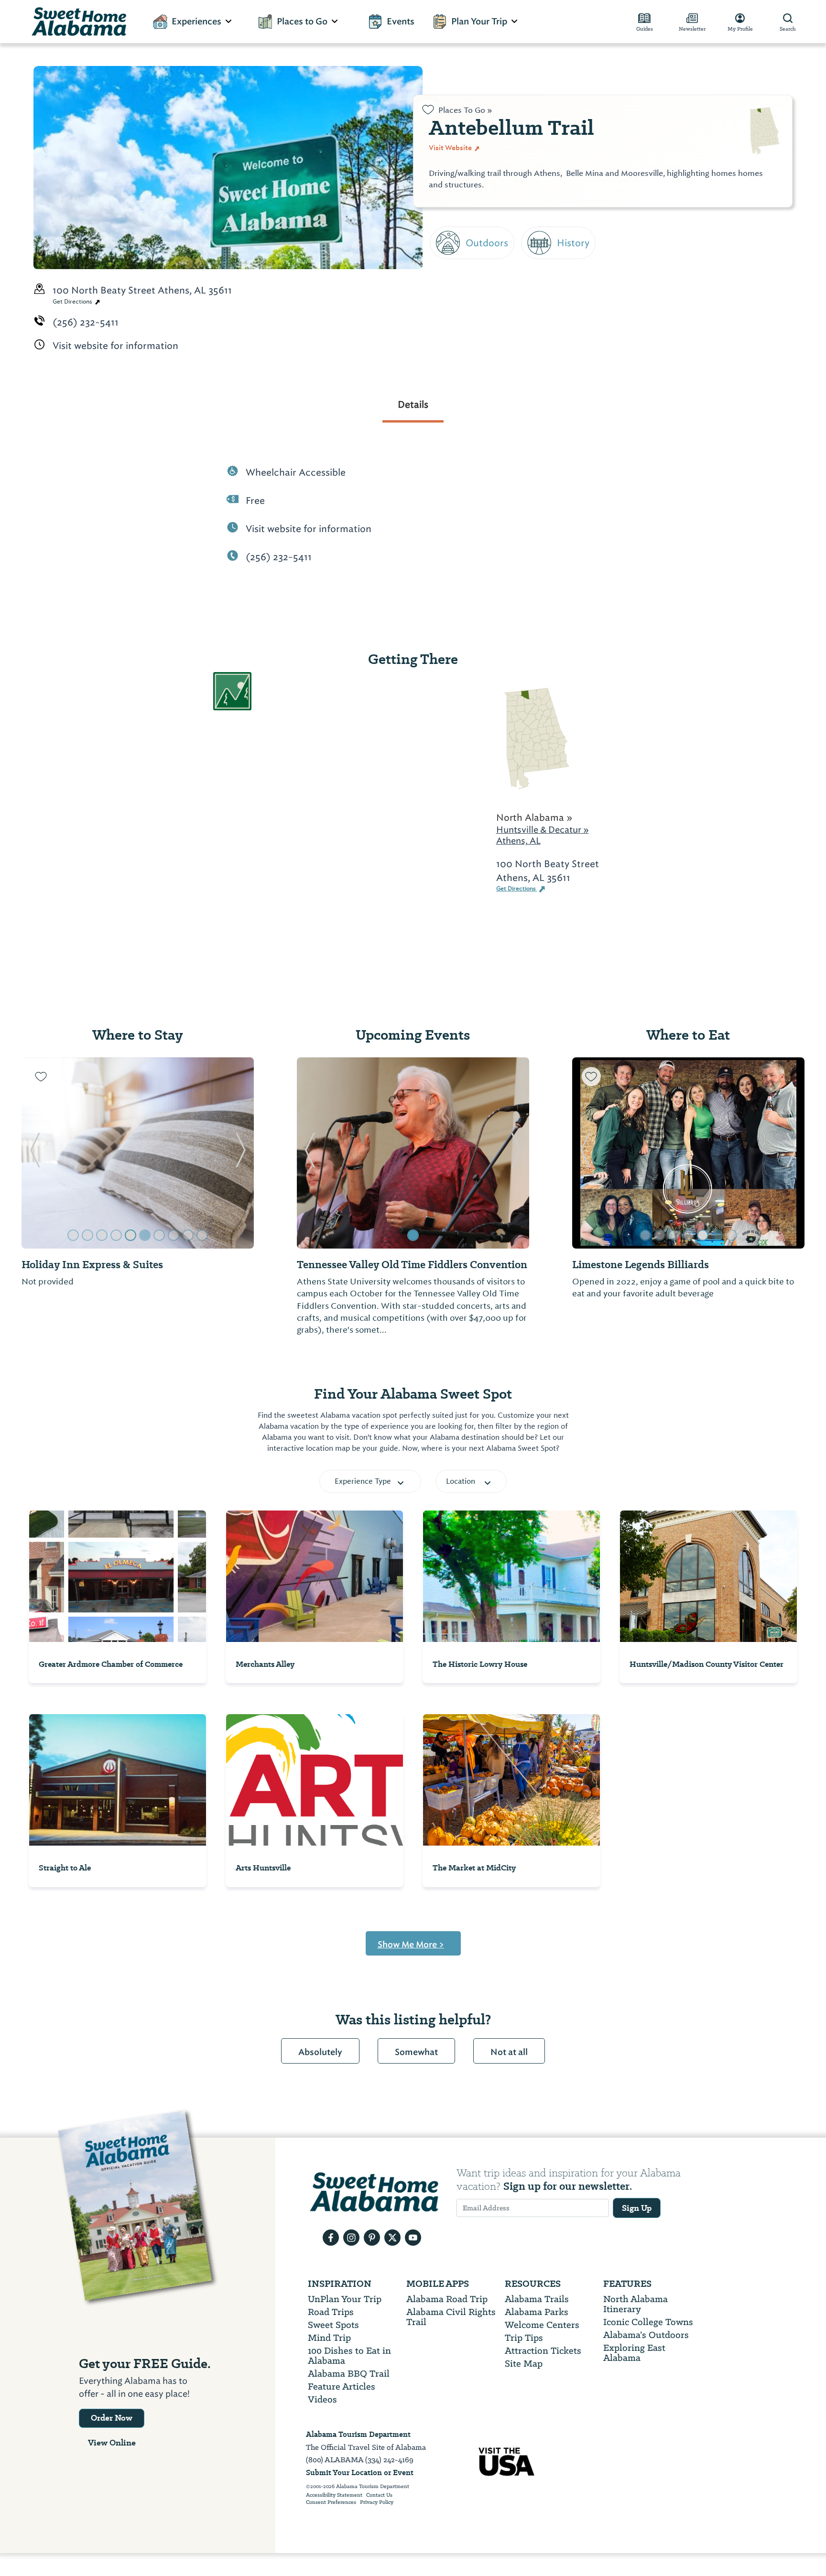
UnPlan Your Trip (345, 2299)
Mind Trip (329, 2338)
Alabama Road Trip (447, 2299)
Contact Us (379, 2495)
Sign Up (637, 2208)
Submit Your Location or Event (360, 2473)
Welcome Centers (542, 2325)
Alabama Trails (537, 2299)
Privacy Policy (377, 2502)
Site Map (524, 2364)
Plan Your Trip (479, 22)
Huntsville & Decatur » (543, 830)
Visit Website (451, 148)
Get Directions (73, 302)
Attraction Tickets (543, 2351)
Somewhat (416, 2052)
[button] (35, 1153)
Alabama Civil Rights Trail (451, 2317)
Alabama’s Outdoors (646, 2335)
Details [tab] (413, 404)
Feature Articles (342, 2386)
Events (401, 22)
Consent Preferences (331, 2502)
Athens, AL (518, 841)
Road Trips (331, 2312)
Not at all (509, 2052)
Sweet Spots (333, 2325)
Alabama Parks (537, 2312)
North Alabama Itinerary (636, 2304)
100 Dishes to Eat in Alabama (349, 2356)
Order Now (112, 2418)
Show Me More (411, 1945)
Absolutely (320, 2052)
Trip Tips (524, 2338)
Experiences (196, 22)
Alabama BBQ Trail (349, 2374)
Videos (322, 2399)
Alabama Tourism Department (358, 2434)
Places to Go (302, 22)
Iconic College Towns (648, 2322)
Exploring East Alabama (634, 2353)
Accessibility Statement (334, 2495)
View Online (112, 2443)
